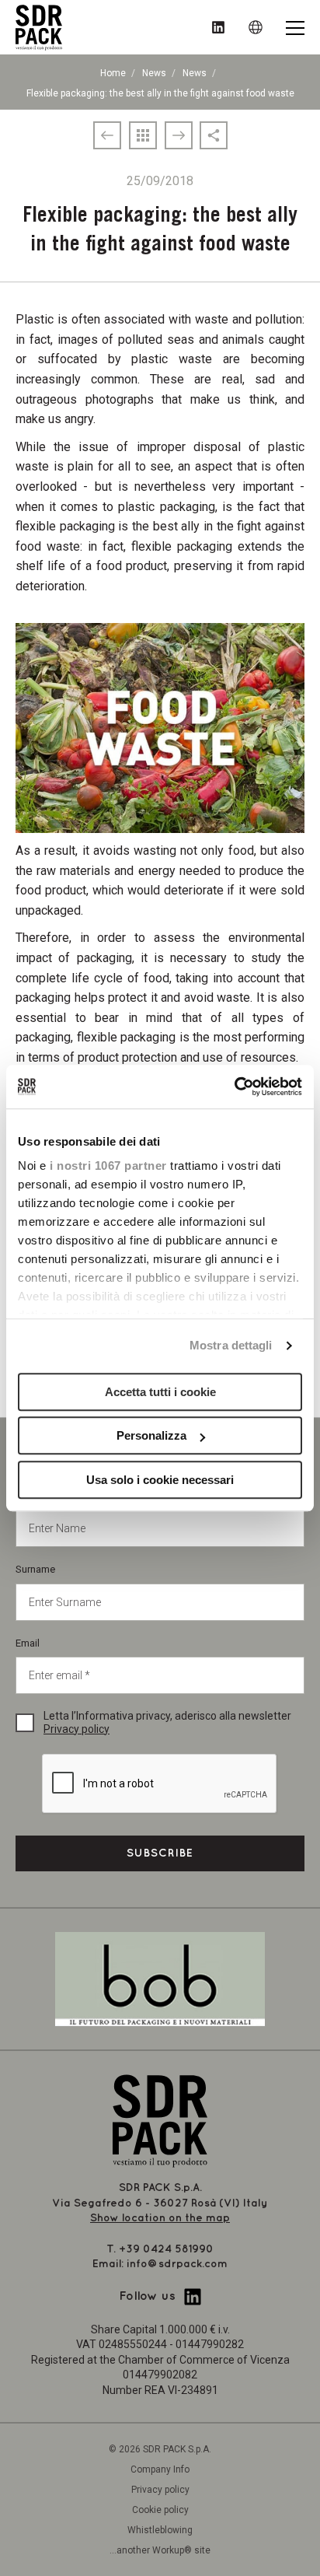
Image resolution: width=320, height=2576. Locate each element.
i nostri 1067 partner (108, 1165)
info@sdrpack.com (177, 2264)
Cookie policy (160, 2510)
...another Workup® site (160, 2550)
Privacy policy (77, 1729)
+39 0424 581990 (166, 2249)
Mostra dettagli (231, 1345)
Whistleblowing (160, 2530)
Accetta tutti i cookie (160, 1392)
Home (113, 73)
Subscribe (160, 1853)
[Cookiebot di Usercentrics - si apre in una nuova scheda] (234, 1087)
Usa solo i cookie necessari (160, 1480)
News (154, 73)
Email (28, 1643)
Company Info (160, 2469)
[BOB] (160, 1978)
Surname (35, 1569)
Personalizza (151, 1435)
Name (29, 1496)
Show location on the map (160, 2218)
